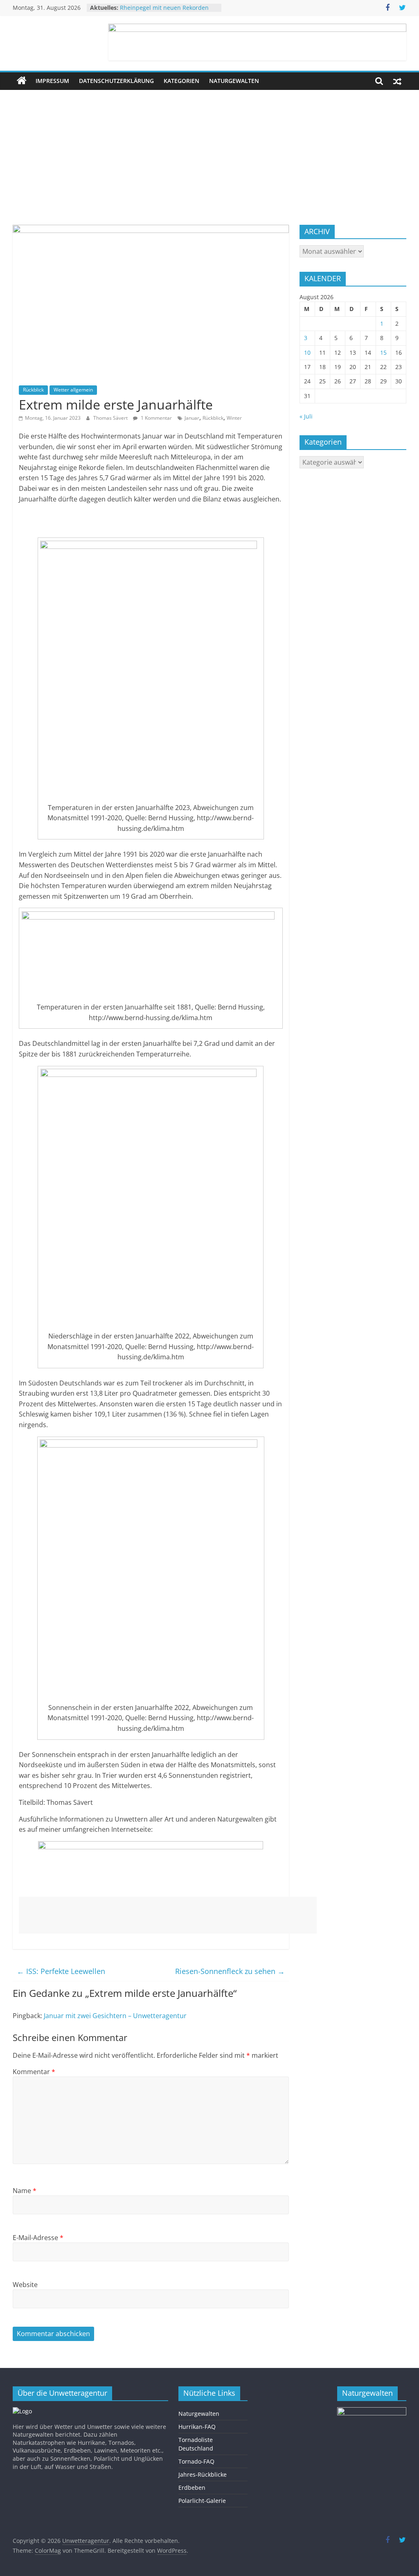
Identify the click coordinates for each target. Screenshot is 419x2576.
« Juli (306, 416)
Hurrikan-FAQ (197, 2427)
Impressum (52, 81)
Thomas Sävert (111, 418)
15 (383, 352)
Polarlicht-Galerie (202, 2501)
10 (307, 352)
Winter (234, 418)
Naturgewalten (234, 81)
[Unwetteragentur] (22, 81)
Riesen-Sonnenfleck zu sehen (230, 1971)
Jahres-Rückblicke (203, 2474)
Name (25, 2191)
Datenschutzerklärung (116, 81)
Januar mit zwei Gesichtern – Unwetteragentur (115, 2016)
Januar (192, 418)
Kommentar (34, 2072)
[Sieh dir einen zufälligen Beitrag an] (397, 81)
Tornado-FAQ (196, 2461)
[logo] (22, 2411)
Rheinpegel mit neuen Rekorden (164, 8)
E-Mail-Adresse (38, 2238)
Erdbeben (192, 2488)
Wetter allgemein (73, 390)
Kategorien (181, 81)
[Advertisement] (209, 151)
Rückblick (33, 390)
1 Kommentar (156, 418)
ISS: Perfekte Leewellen (61, 1971)
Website (25, 2285)
